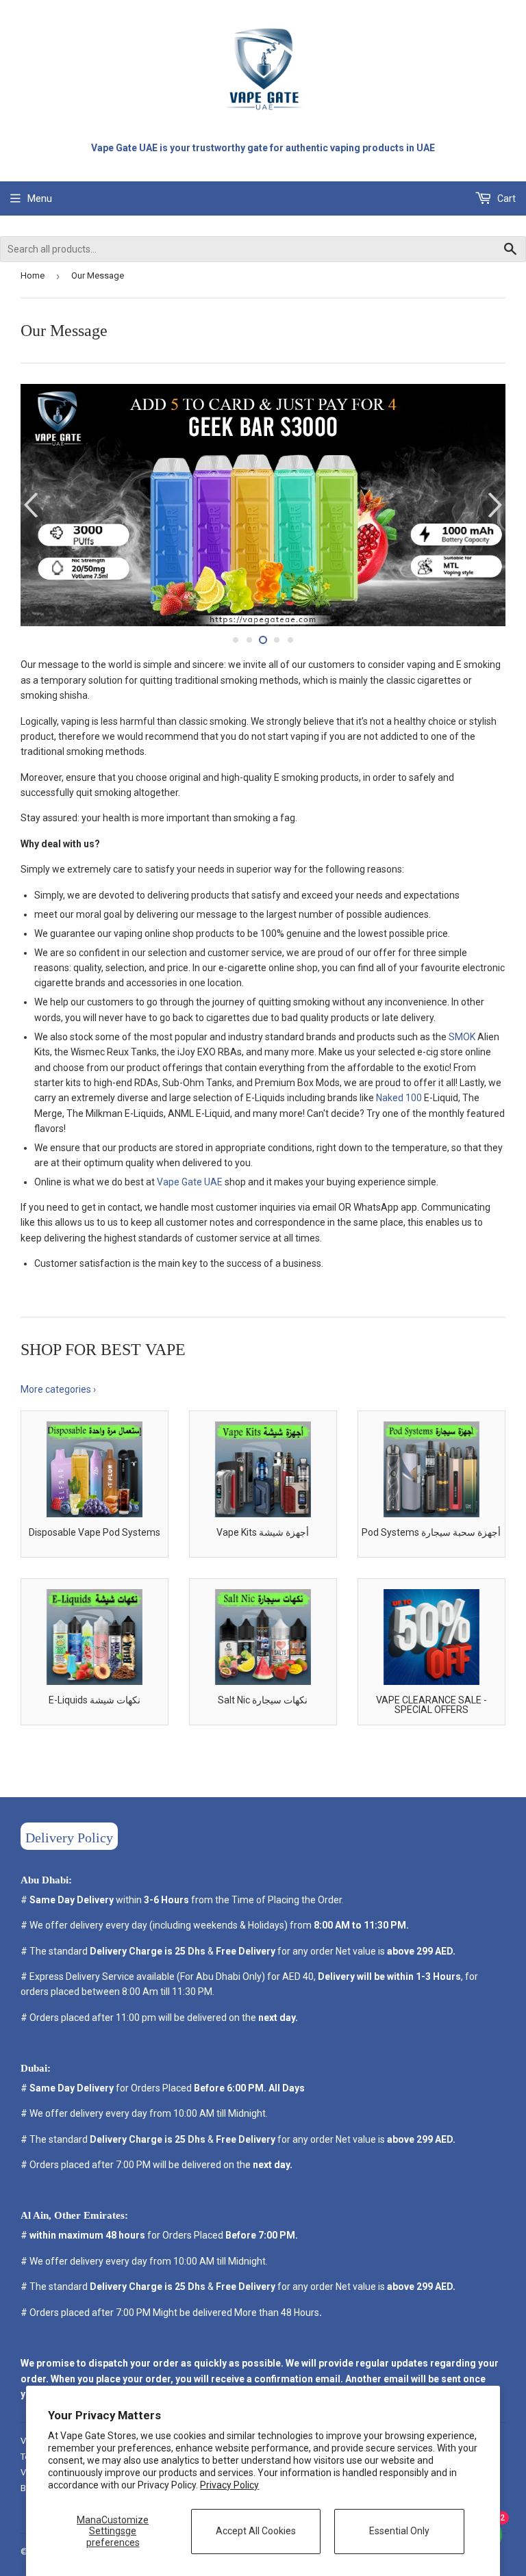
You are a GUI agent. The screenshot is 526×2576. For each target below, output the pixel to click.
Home (33, 275)
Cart (505, 198)
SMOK (462, 1037)
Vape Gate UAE (190, 1182)
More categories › (58, 1389)
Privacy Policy (229, 2485)
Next (497, 505)
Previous (29, 505)
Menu (40, 198)
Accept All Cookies (256, 2531)
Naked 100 (399, 1098)
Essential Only (399, 2531)
